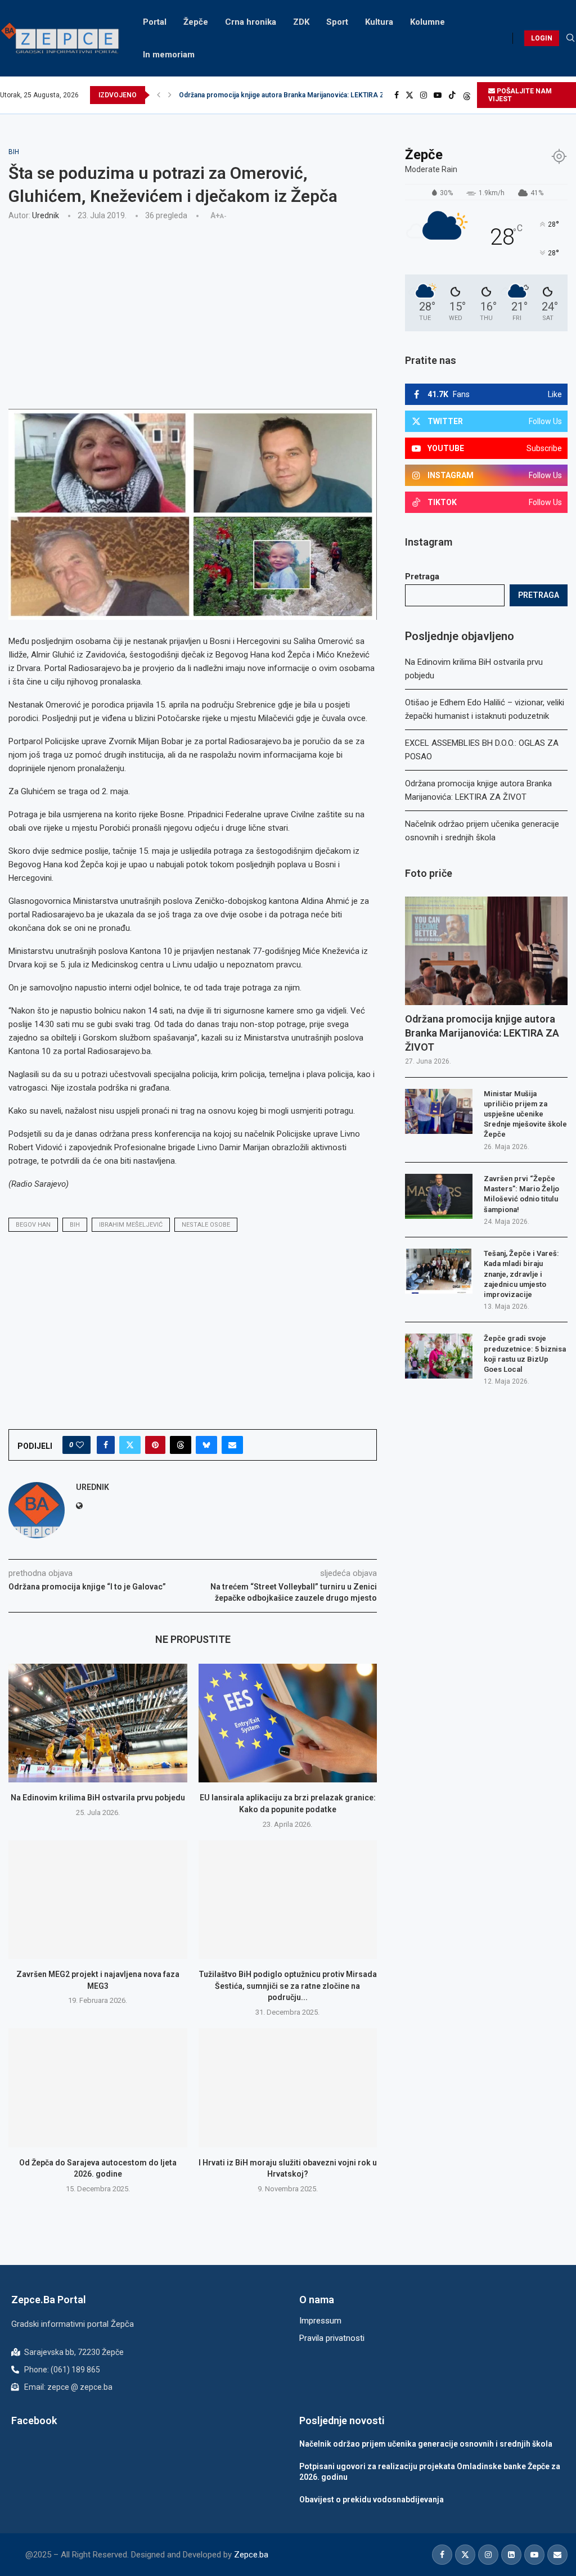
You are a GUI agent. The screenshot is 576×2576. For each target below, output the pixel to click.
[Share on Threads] (181, 1445)
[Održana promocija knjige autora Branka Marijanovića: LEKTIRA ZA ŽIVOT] (486, 951)
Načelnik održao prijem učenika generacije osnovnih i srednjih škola (287, 95)
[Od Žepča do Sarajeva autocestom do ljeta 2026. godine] (98, 2088)
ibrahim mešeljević (131, 1225)
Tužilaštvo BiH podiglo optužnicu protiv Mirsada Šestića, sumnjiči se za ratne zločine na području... (288, 1986)
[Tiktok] (452, 95)
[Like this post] (80, 1445)
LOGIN (542, 38)
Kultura (379, 22)
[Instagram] (424, 95)
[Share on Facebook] (106, 1445)
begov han (33, 1225)
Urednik (46, 215)
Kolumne (427, 22)
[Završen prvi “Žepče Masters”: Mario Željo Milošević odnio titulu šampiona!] (439, 1196)
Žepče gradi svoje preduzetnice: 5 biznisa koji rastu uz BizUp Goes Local (525, 1354)
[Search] (570, 38)
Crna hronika (251, 22)
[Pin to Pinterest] (155, 1445)
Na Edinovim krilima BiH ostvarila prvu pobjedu (98, 1798)
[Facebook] (397, 95)
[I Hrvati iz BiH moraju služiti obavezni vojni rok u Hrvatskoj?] (288, 2088)
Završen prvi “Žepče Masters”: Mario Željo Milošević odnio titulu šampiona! (521, 1194)
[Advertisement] (193, 313)
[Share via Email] (232, 1445)
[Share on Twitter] (130, 1445)
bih (75, 1225)
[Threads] (467, 95)
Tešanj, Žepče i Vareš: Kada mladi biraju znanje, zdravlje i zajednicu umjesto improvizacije (521, 1274)
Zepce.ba (251, 2555)
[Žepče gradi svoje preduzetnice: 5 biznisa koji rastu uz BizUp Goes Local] (439, 1356)
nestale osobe (206, 1225)
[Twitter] (409, 95)
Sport (337, 22)
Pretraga (422, 577)
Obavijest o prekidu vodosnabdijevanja (372, 2500)
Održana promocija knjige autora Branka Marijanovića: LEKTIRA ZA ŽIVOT (482, 1033)
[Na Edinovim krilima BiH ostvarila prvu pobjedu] (98, 1723)
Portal (155, 22)
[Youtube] (438, 95)
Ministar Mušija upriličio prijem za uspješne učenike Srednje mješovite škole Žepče (525, 1114)
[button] (159, 95)
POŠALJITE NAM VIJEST (520, 95)
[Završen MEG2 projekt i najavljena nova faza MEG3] (98, 1900)
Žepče (196, 22)
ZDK (301, 22)
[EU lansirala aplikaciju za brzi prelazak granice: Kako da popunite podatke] (288, 1723)
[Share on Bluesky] (206, 1445)
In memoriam (169, 55)
